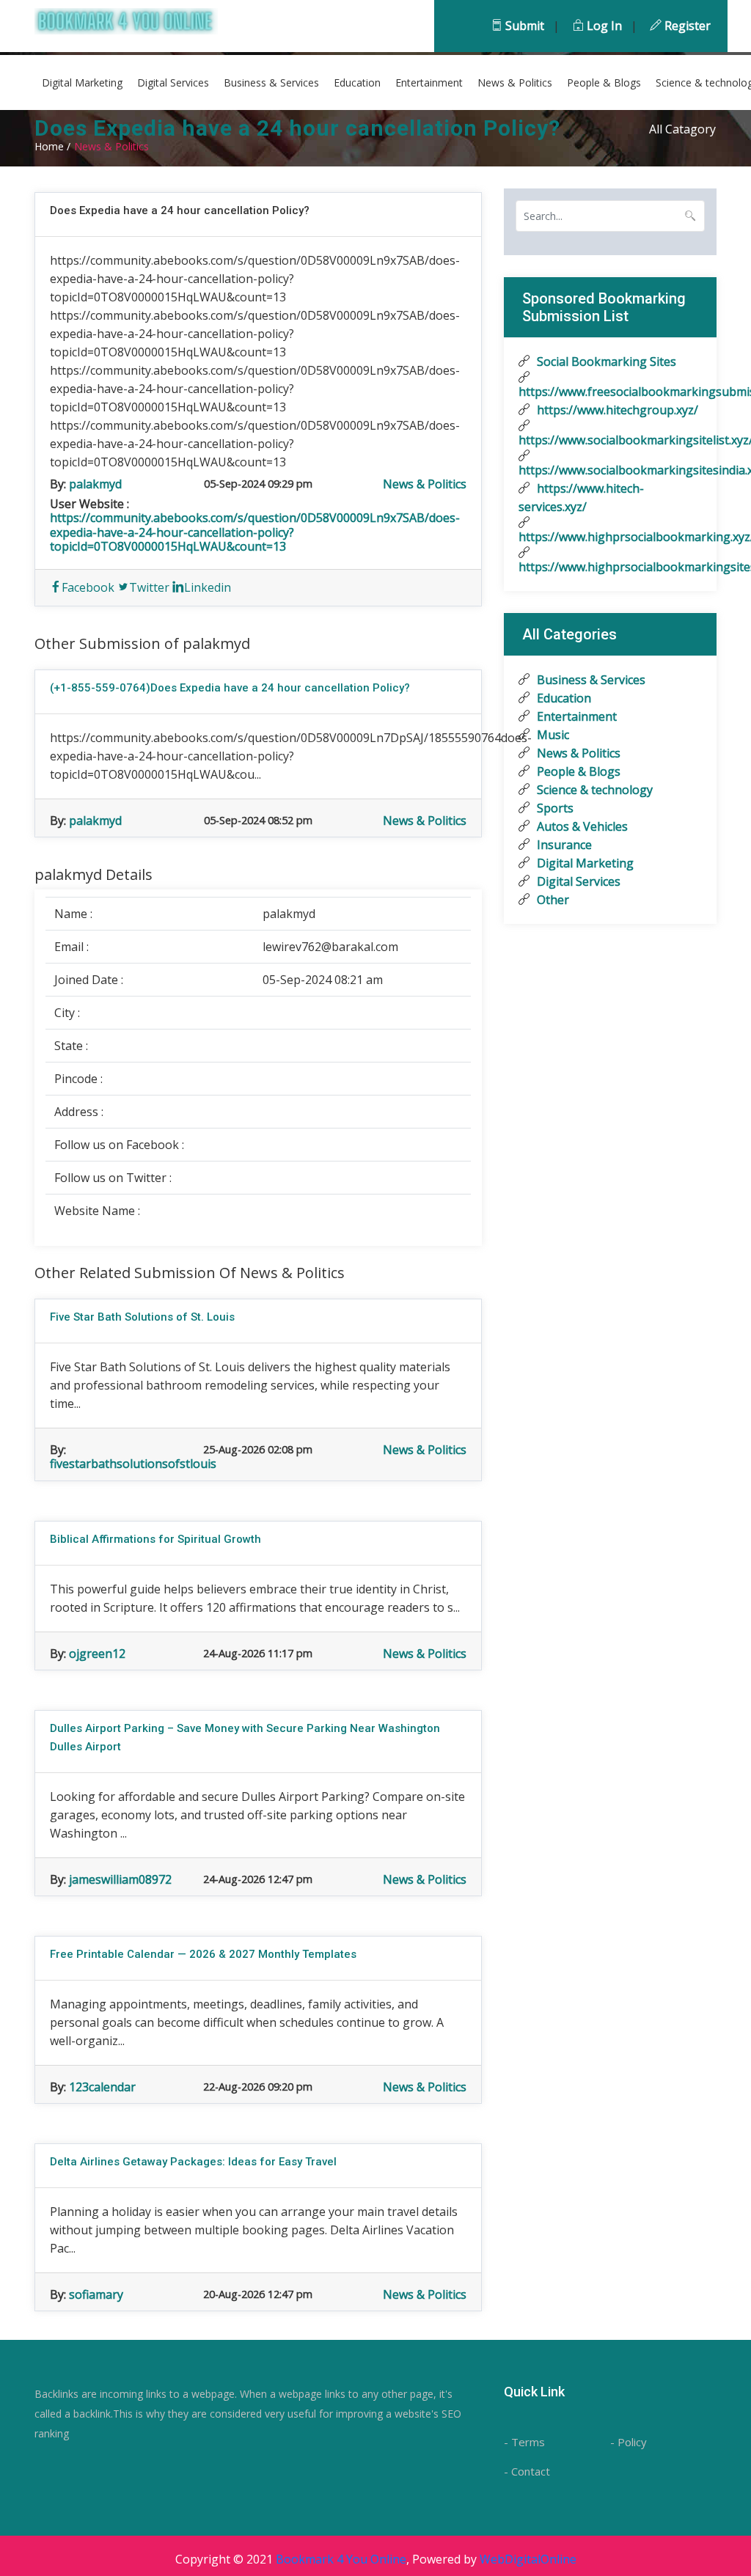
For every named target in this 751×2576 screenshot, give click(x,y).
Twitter (149, 587)
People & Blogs (604, 82)
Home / (52, 146)
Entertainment (429, 82)
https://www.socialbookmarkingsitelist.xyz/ (610, 440)
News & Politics (515, 82)
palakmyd (95, 484)
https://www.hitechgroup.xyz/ (616, 410)
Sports (554, 808)
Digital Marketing (82, 82)
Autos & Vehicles (581, 826)
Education (357, 82)
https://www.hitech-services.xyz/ (581, 498)
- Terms (524, 2442)
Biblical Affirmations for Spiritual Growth (155, 1539)
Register (686, 26)
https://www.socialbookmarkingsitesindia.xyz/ (610, 470)
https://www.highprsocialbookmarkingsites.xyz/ (610, 567)
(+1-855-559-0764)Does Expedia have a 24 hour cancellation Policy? (230, 688)
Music (552, 735)
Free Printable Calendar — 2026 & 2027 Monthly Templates (203, 1954)
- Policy (629, 2442)
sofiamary (96, 2294)
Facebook (88, 587)
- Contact (527, 2471)
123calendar (102, 2087)
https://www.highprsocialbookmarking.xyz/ (610, 537)
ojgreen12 (97, 1654)
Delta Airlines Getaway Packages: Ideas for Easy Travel (193, 2162)
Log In (603, 26)
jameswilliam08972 (120, 1879)
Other (552, 900)
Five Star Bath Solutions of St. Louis (142, 1317)
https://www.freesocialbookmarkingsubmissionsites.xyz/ (610, 392)
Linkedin (208, 587)
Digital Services (173, 82)
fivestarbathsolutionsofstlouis (133, 1464)
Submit (523, 26)
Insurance (563, 845)
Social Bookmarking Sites (605, 362)
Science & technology (593, 790)
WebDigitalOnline (528, 2559)
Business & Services (271, 82)
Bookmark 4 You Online (341, 2559)
